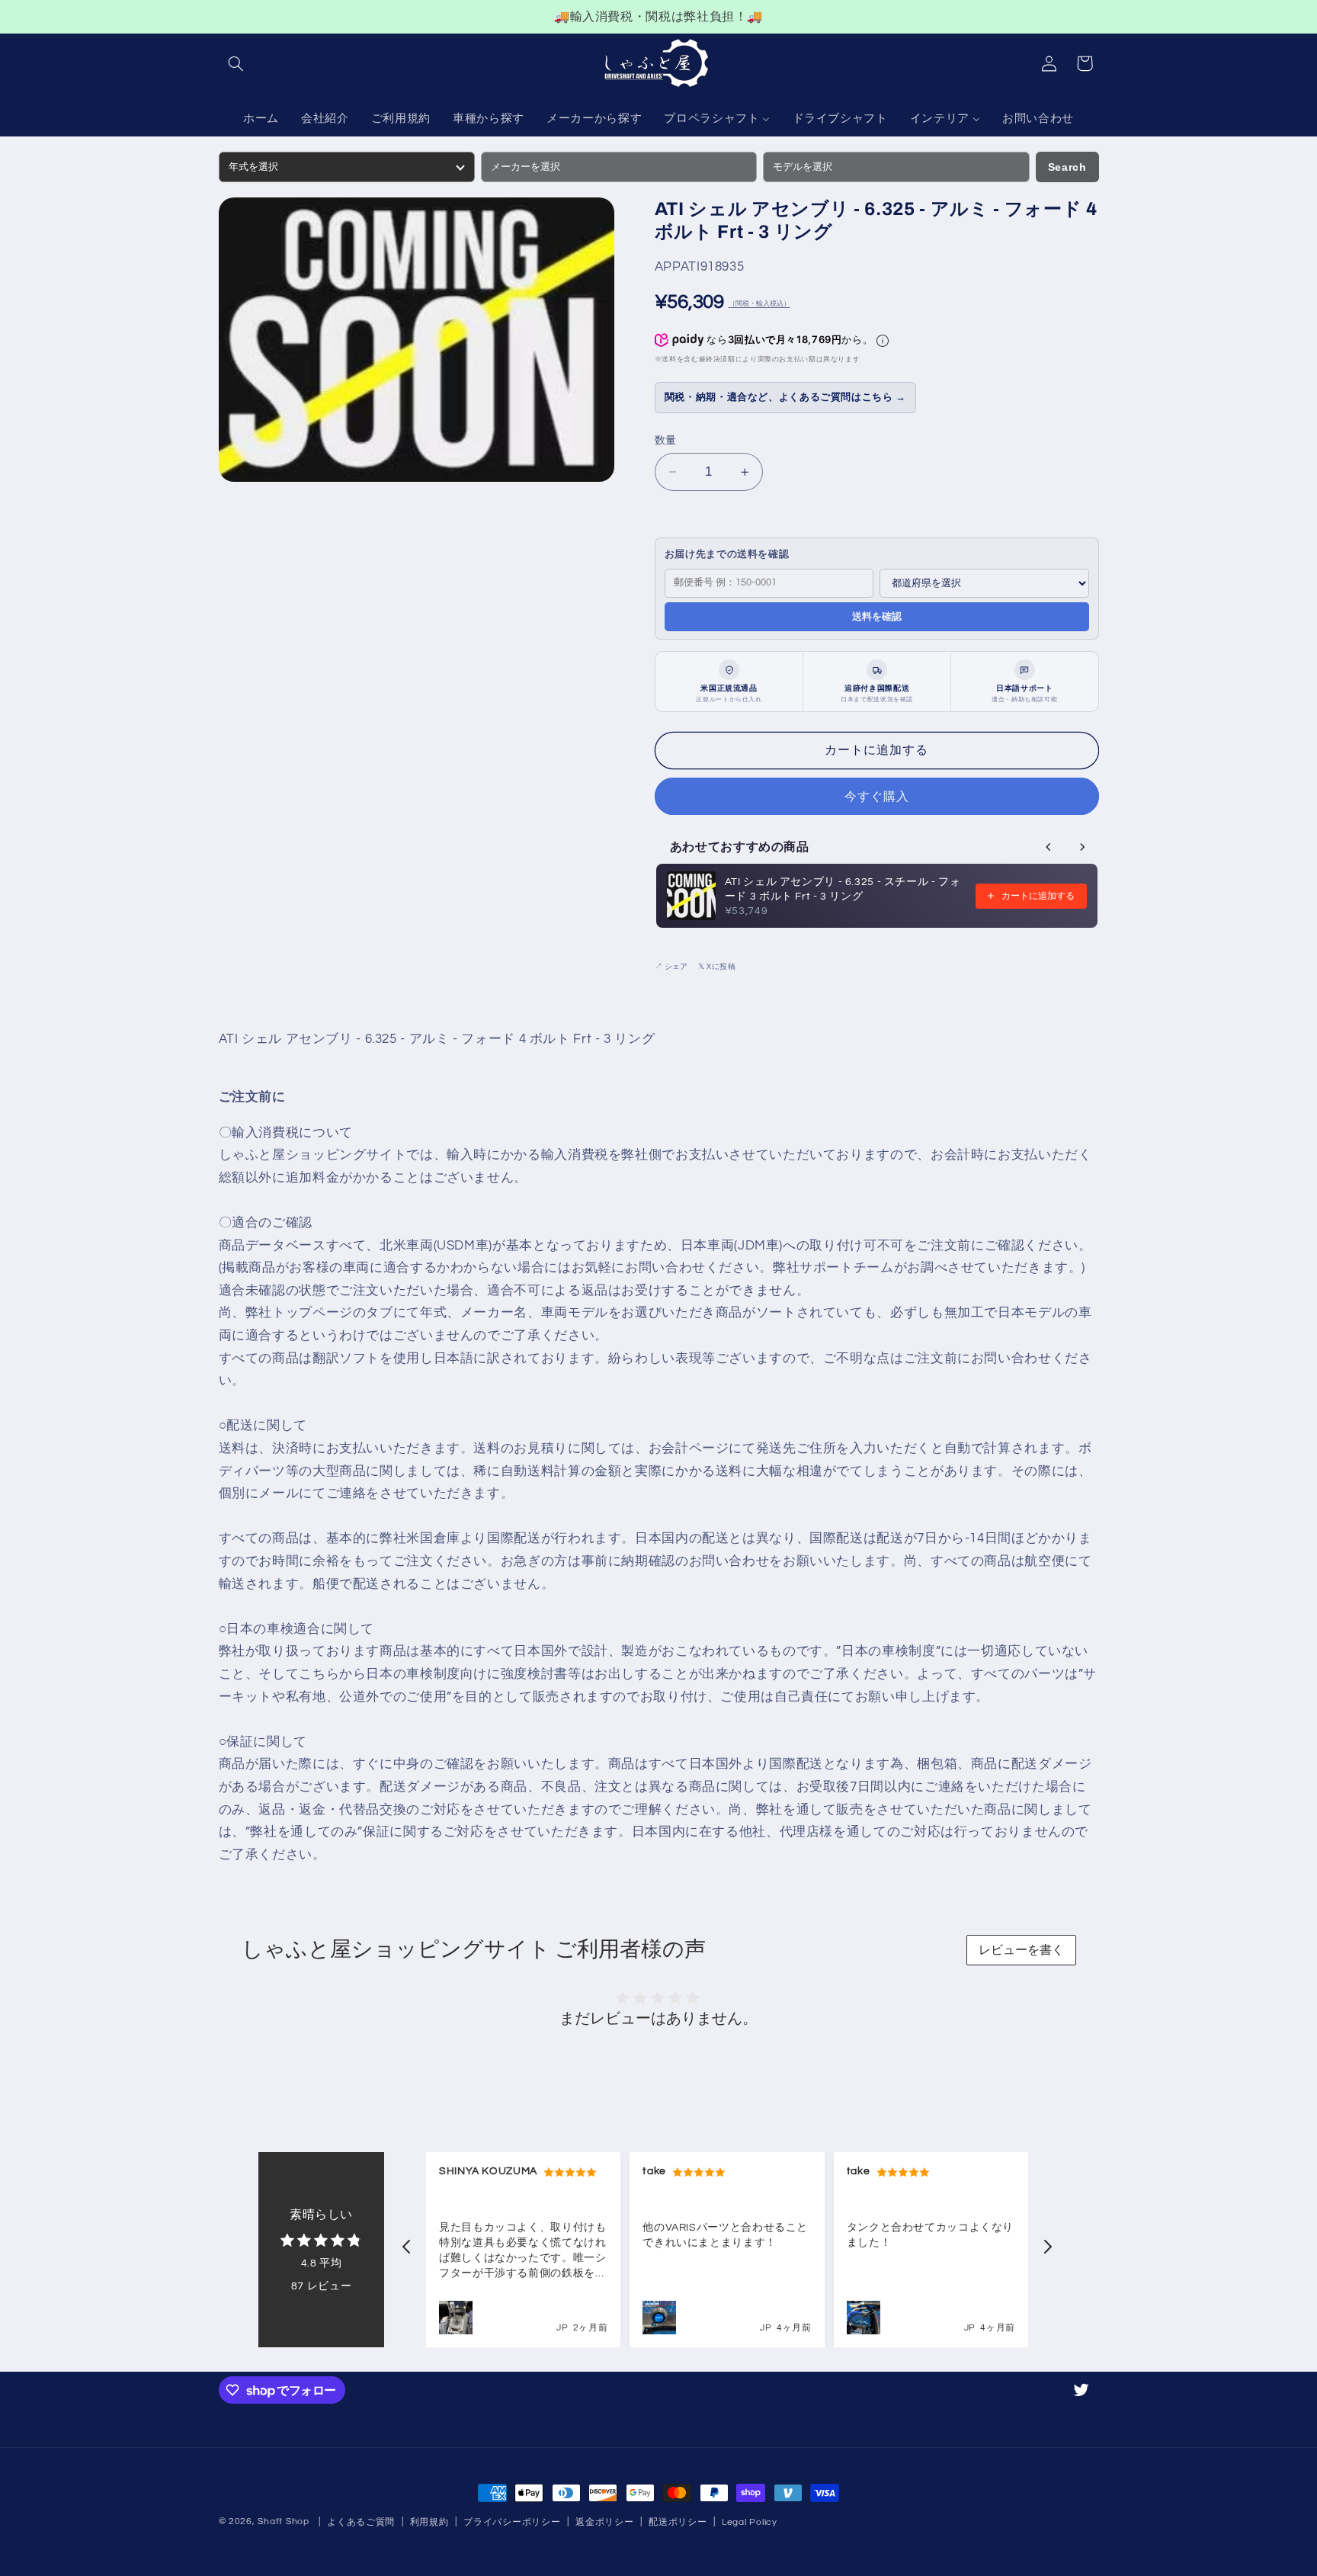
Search (1067, 167)
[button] (236, 63)
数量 (666, 441)
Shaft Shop (283, 2521)
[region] (658, 17)
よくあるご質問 (361, 2522)
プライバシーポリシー (512, 2522)
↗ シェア (671, 967)
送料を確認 (877, 616)
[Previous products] (1049, 847)
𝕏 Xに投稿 (717, 967)
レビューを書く (1021, 1950)
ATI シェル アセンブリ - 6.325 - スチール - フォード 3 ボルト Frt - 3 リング (843, 889)
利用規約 (429, 2522)
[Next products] (1082, 847)
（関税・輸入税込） (759, 305)
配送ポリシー (678, 2522)
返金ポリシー (604, 2522)
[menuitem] (261, 120)
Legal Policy (750, 2522)
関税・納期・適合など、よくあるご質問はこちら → (785, 398)
